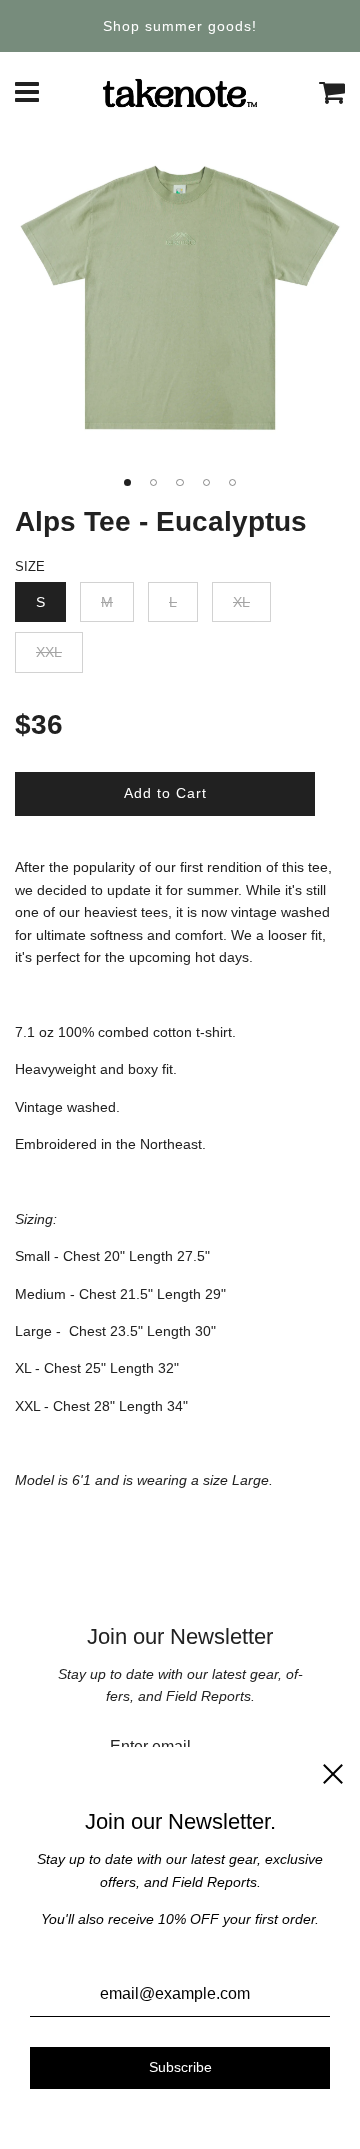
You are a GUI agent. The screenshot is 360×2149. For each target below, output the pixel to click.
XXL (49, 652)
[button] (127, 482)
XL (241, 602)
